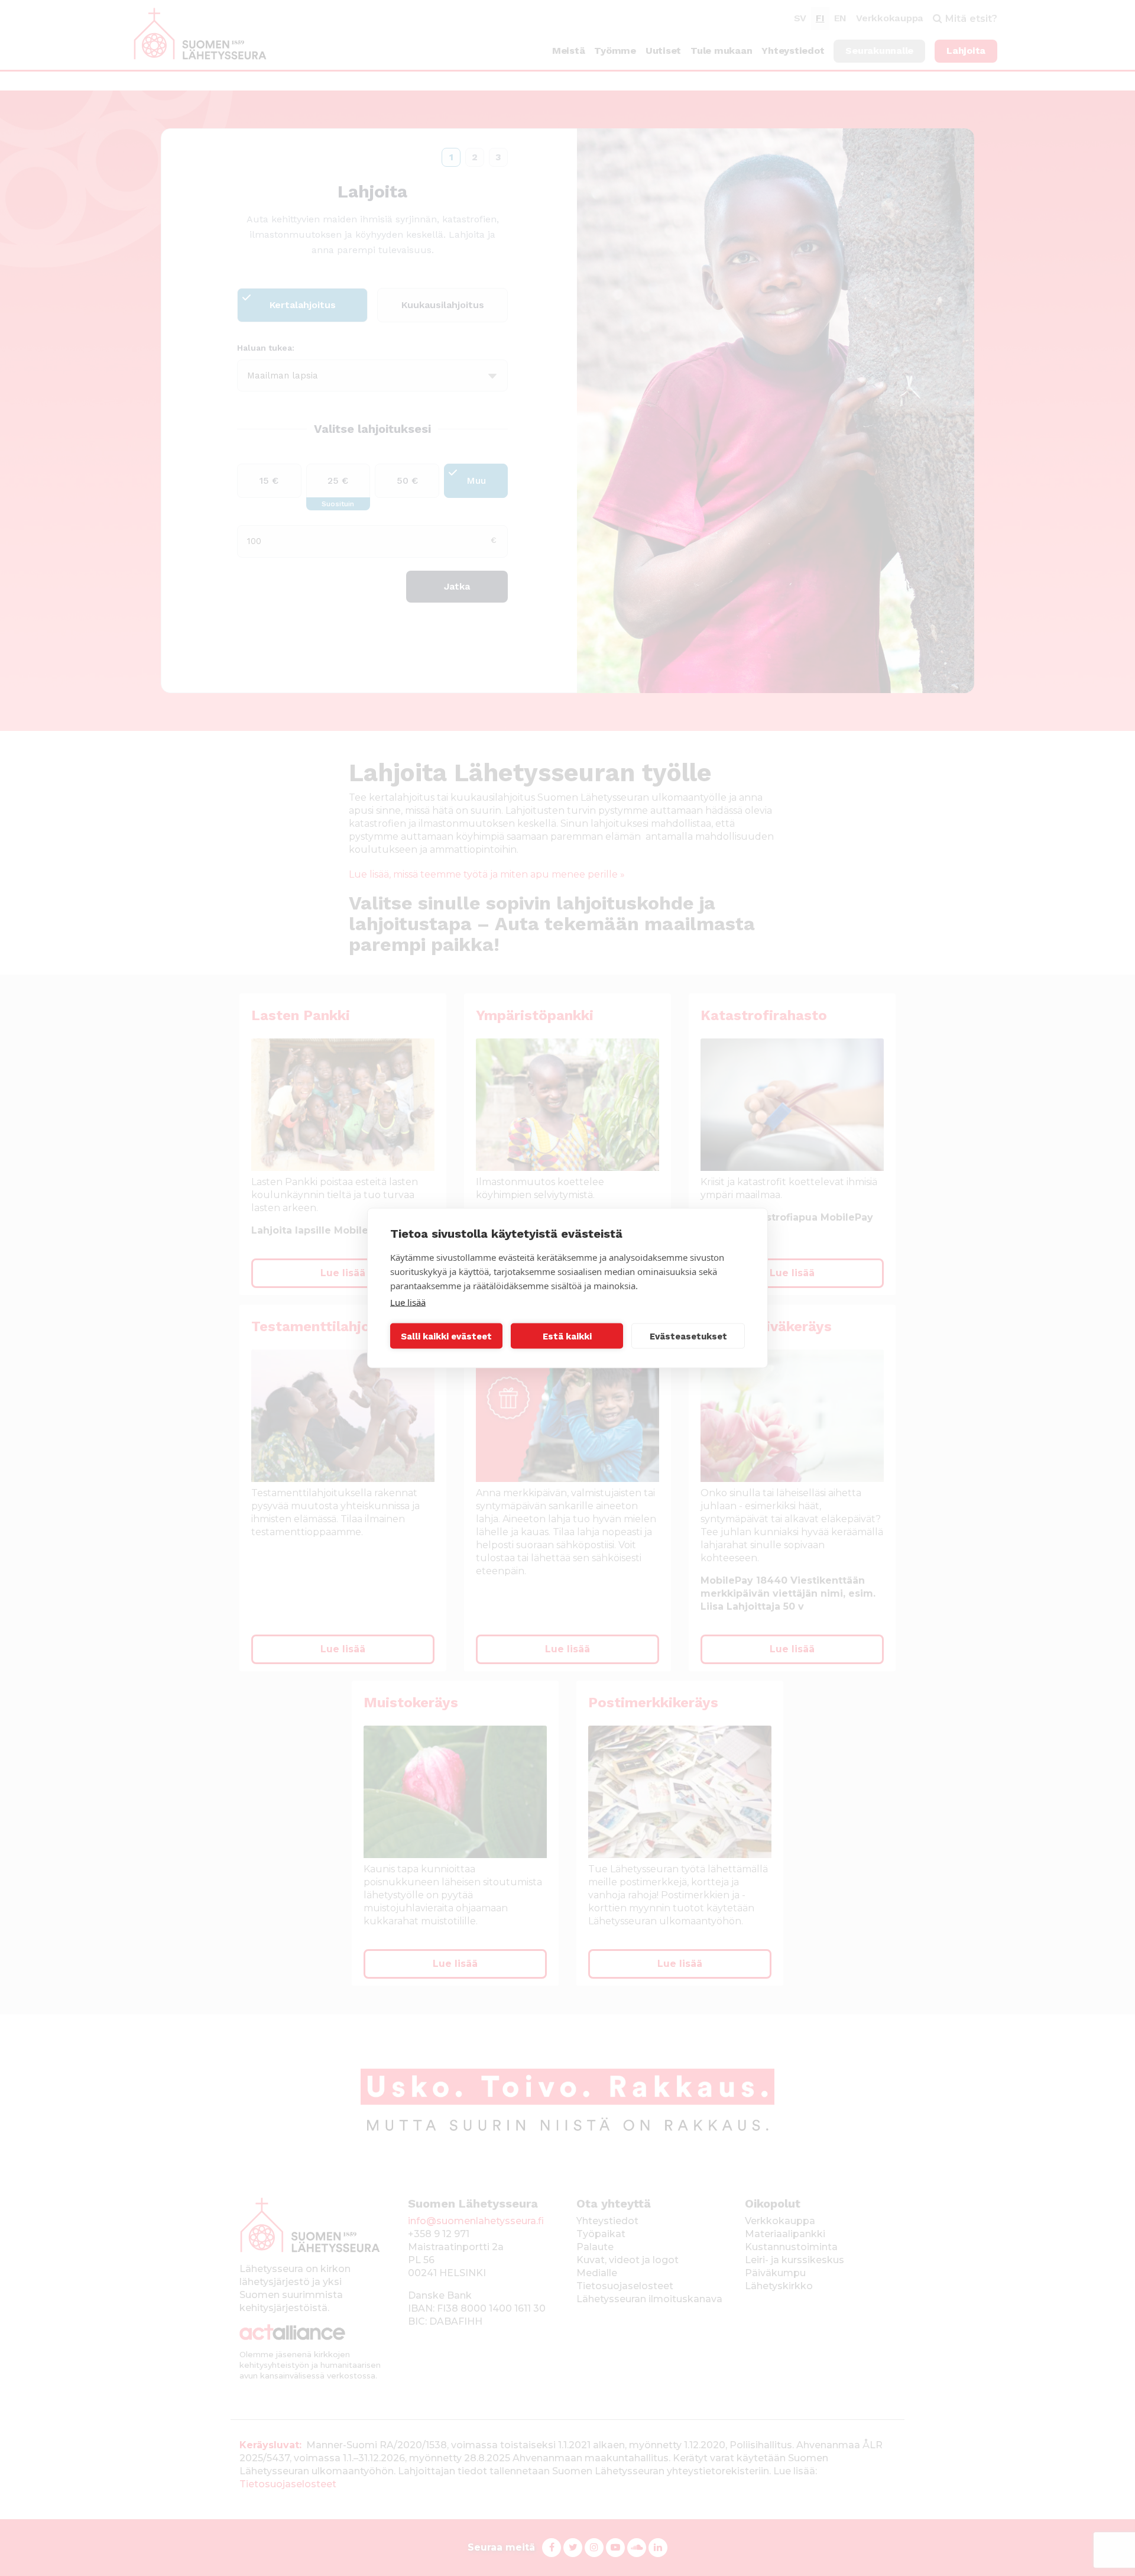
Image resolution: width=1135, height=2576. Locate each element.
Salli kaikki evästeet (446, 1336)
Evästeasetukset (688, 1336)
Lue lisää (408, 1302)
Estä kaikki (567, 1336)
